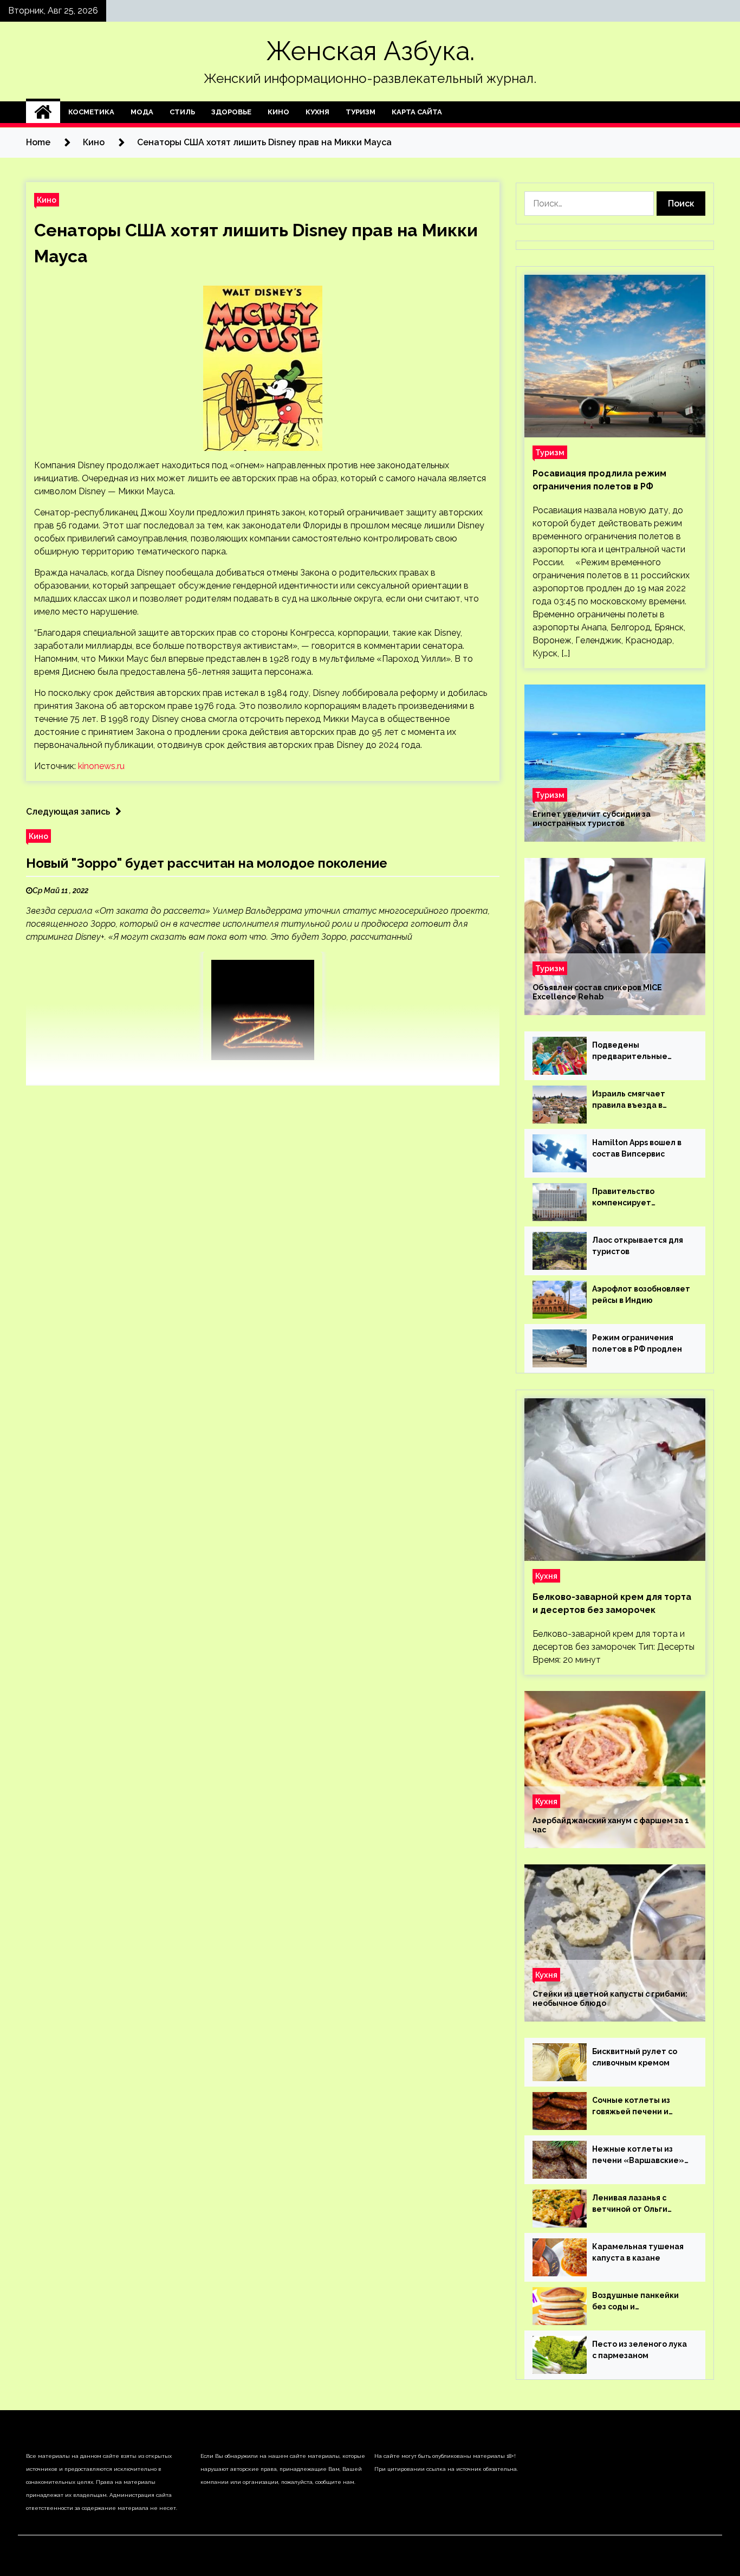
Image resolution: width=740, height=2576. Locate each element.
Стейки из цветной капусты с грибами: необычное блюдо (610, 1999)
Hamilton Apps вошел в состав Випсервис (637, 1148)
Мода (142, 112)
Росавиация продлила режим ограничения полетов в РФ (599, 480)
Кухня (317, 112)
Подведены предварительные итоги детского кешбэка (642, 1051)
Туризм (361, 112)
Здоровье (231, 112)
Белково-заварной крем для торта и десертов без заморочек (612, 1603)
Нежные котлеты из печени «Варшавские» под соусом (638, 2155)
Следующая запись (68, 812)
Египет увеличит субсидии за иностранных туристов (592, 819)
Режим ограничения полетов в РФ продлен (637, 1343)
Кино (278, 112)
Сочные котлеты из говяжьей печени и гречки (631, 2107)
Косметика (91, 112)
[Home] (43, 112)
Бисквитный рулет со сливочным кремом (635, 2057)
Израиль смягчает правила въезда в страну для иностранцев (642, 1100)
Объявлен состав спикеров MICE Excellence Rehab (597, 992)
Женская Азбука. (370, 51)
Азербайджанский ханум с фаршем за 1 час (611, 1825)
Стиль (182, 112)
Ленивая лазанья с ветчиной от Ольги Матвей (630, 2204)
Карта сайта (417, 112)
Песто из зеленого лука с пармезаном (640, 2350)
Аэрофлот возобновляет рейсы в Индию (641, 1295)
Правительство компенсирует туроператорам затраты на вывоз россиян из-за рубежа (636, 1198)
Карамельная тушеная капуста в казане (638, 2252)
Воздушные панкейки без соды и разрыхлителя (635, 2302)
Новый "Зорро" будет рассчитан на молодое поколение (207, 863)
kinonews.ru (101, 766)
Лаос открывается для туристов (638, 1246)
